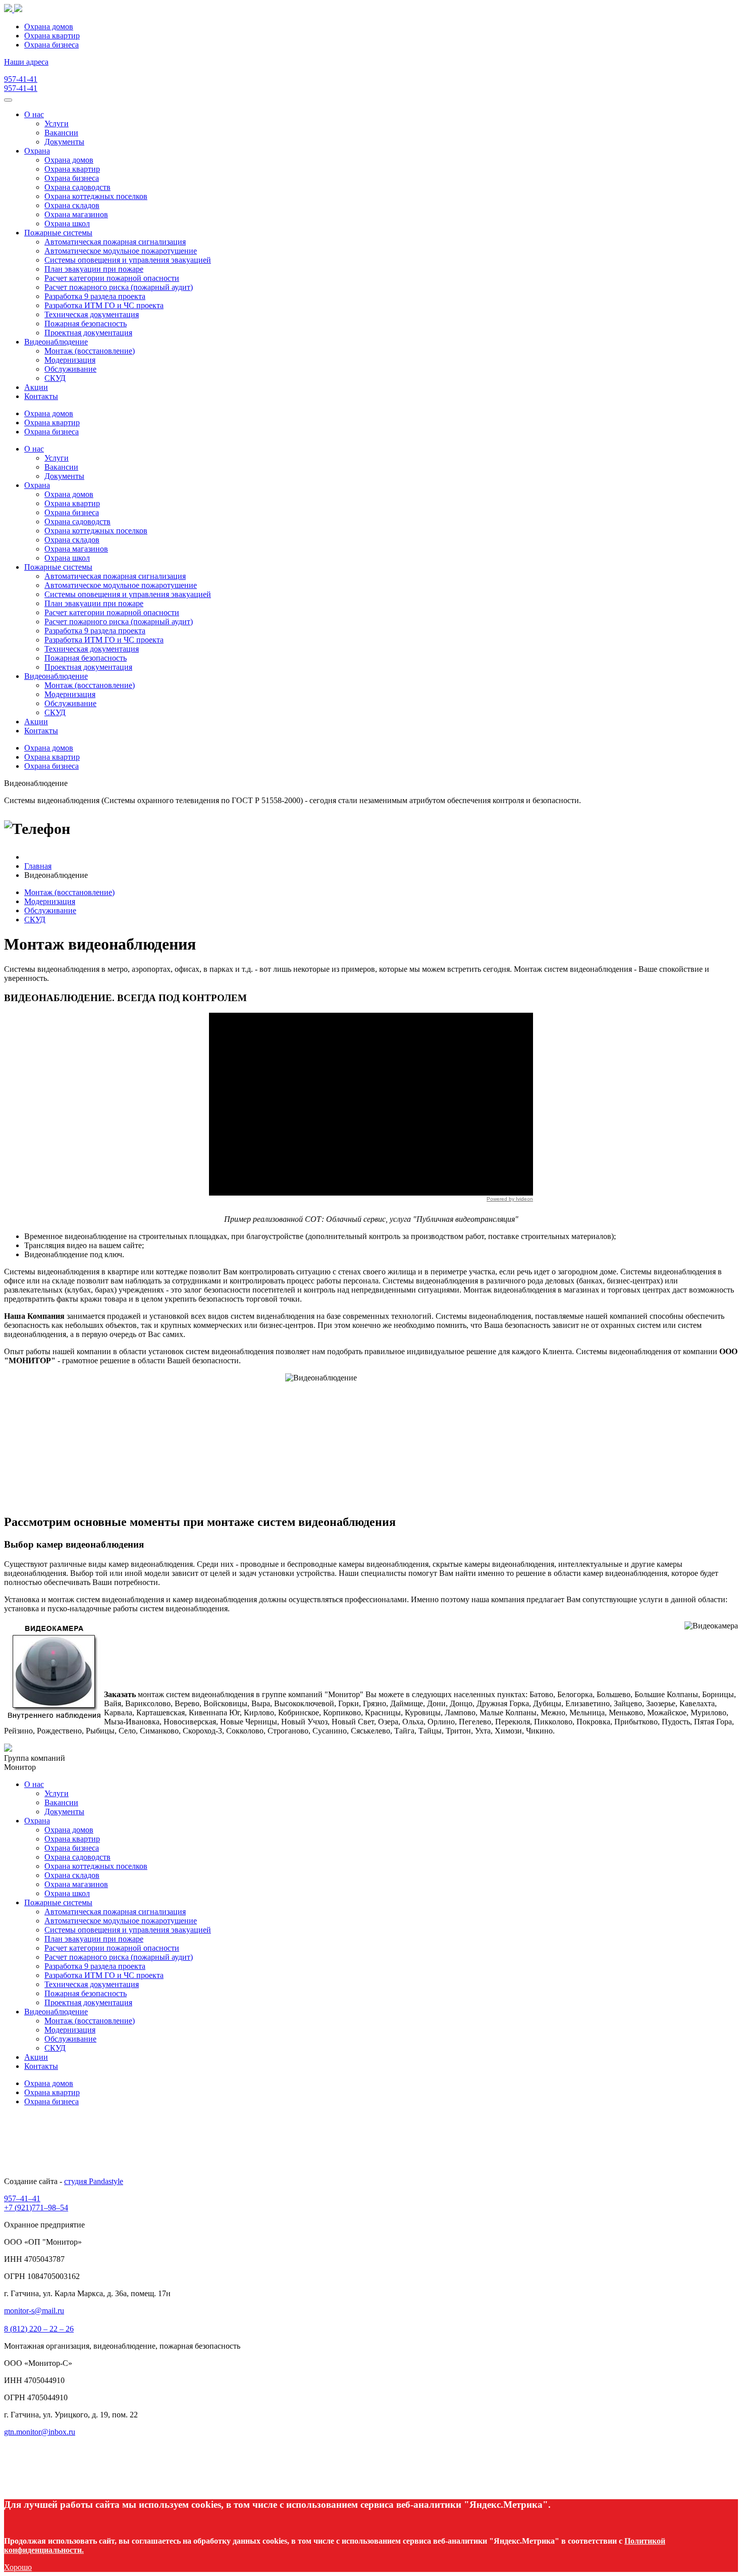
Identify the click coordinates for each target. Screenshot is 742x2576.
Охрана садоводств (77, 187)
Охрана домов (49, 27)
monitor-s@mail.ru (34, 2311)
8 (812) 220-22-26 (130, 829)
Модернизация (70, 360)
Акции (36, 387)
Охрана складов (72, 205)
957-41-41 (21, 79)
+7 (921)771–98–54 (36, 2208)
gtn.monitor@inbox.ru (40, 2432)
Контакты (41, 396)
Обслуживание (70, 369)
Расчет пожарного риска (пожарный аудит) (119, 287)
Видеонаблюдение (56, 342)
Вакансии (61, 133)
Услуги (57, 123)
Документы (64, 142)
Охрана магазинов (76, 214)
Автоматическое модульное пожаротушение (121, 251)
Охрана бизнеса (51, 45)
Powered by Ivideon (510, 1199)
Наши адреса (26, 62)
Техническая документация (92, 314)
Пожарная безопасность (86, 324)
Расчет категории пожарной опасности (112, 278)
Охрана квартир (52, 36)
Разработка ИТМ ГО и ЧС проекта (104, 305)
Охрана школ (67, 224)
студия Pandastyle (94, 2181)
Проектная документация (88, 333)
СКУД (55, 378)
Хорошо (18, 2567)
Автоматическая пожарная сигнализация (115, 242)
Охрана (37, 151)
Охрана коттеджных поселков (96, 196)
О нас (34, 114)
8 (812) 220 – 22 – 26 (39, 2329)
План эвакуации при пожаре (94, 269)
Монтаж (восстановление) (90, 351)
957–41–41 (22, 2198)
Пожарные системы (58, 233)
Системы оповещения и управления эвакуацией (128, 260)
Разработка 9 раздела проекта (95, 296)
